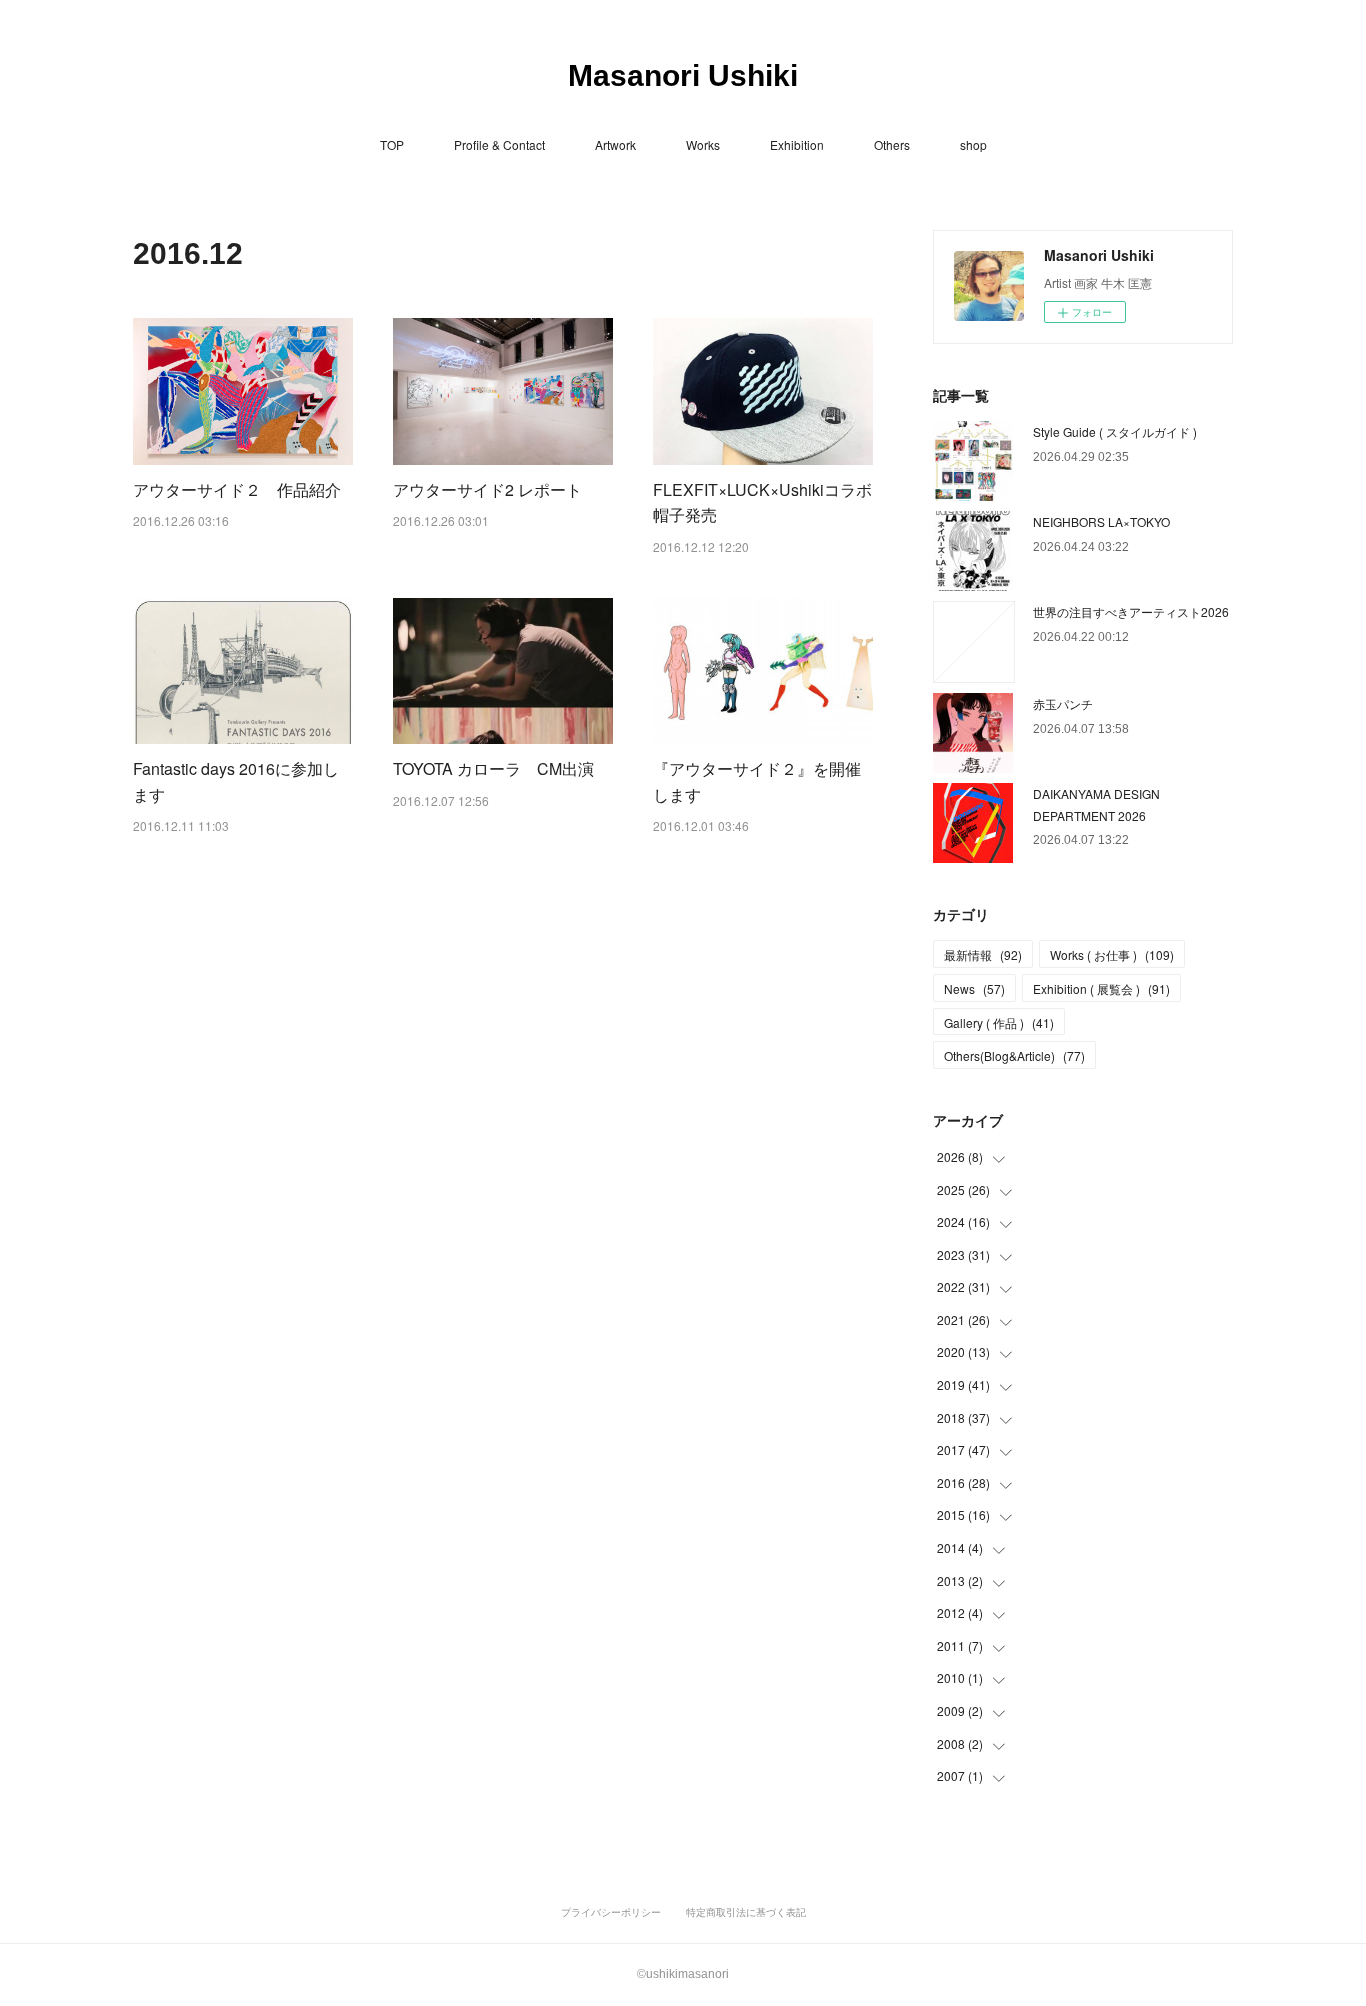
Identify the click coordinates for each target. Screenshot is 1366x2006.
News (974, 988)
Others (892, 144)
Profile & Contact (499, 144)
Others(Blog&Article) (1014, 1055)
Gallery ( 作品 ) (999, 1022)
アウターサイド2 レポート (487, 489)
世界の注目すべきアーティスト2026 (1131, 611)
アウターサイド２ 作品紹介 (237, 489)
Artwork (615, 144)
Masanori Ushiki (683, 75)
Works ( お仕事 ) (1112, 954)
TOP (392, 144)
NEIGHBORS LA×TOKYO (1101, 521)
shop (973, 144)
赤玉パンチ (1063, 703)
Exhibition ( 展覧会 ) (1101, 988)
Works (703, 144)
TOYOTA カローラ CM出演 (493, 768)
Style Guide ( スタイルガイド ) (1115, 431)
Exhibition (797, 144)
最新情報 (983, 954)
